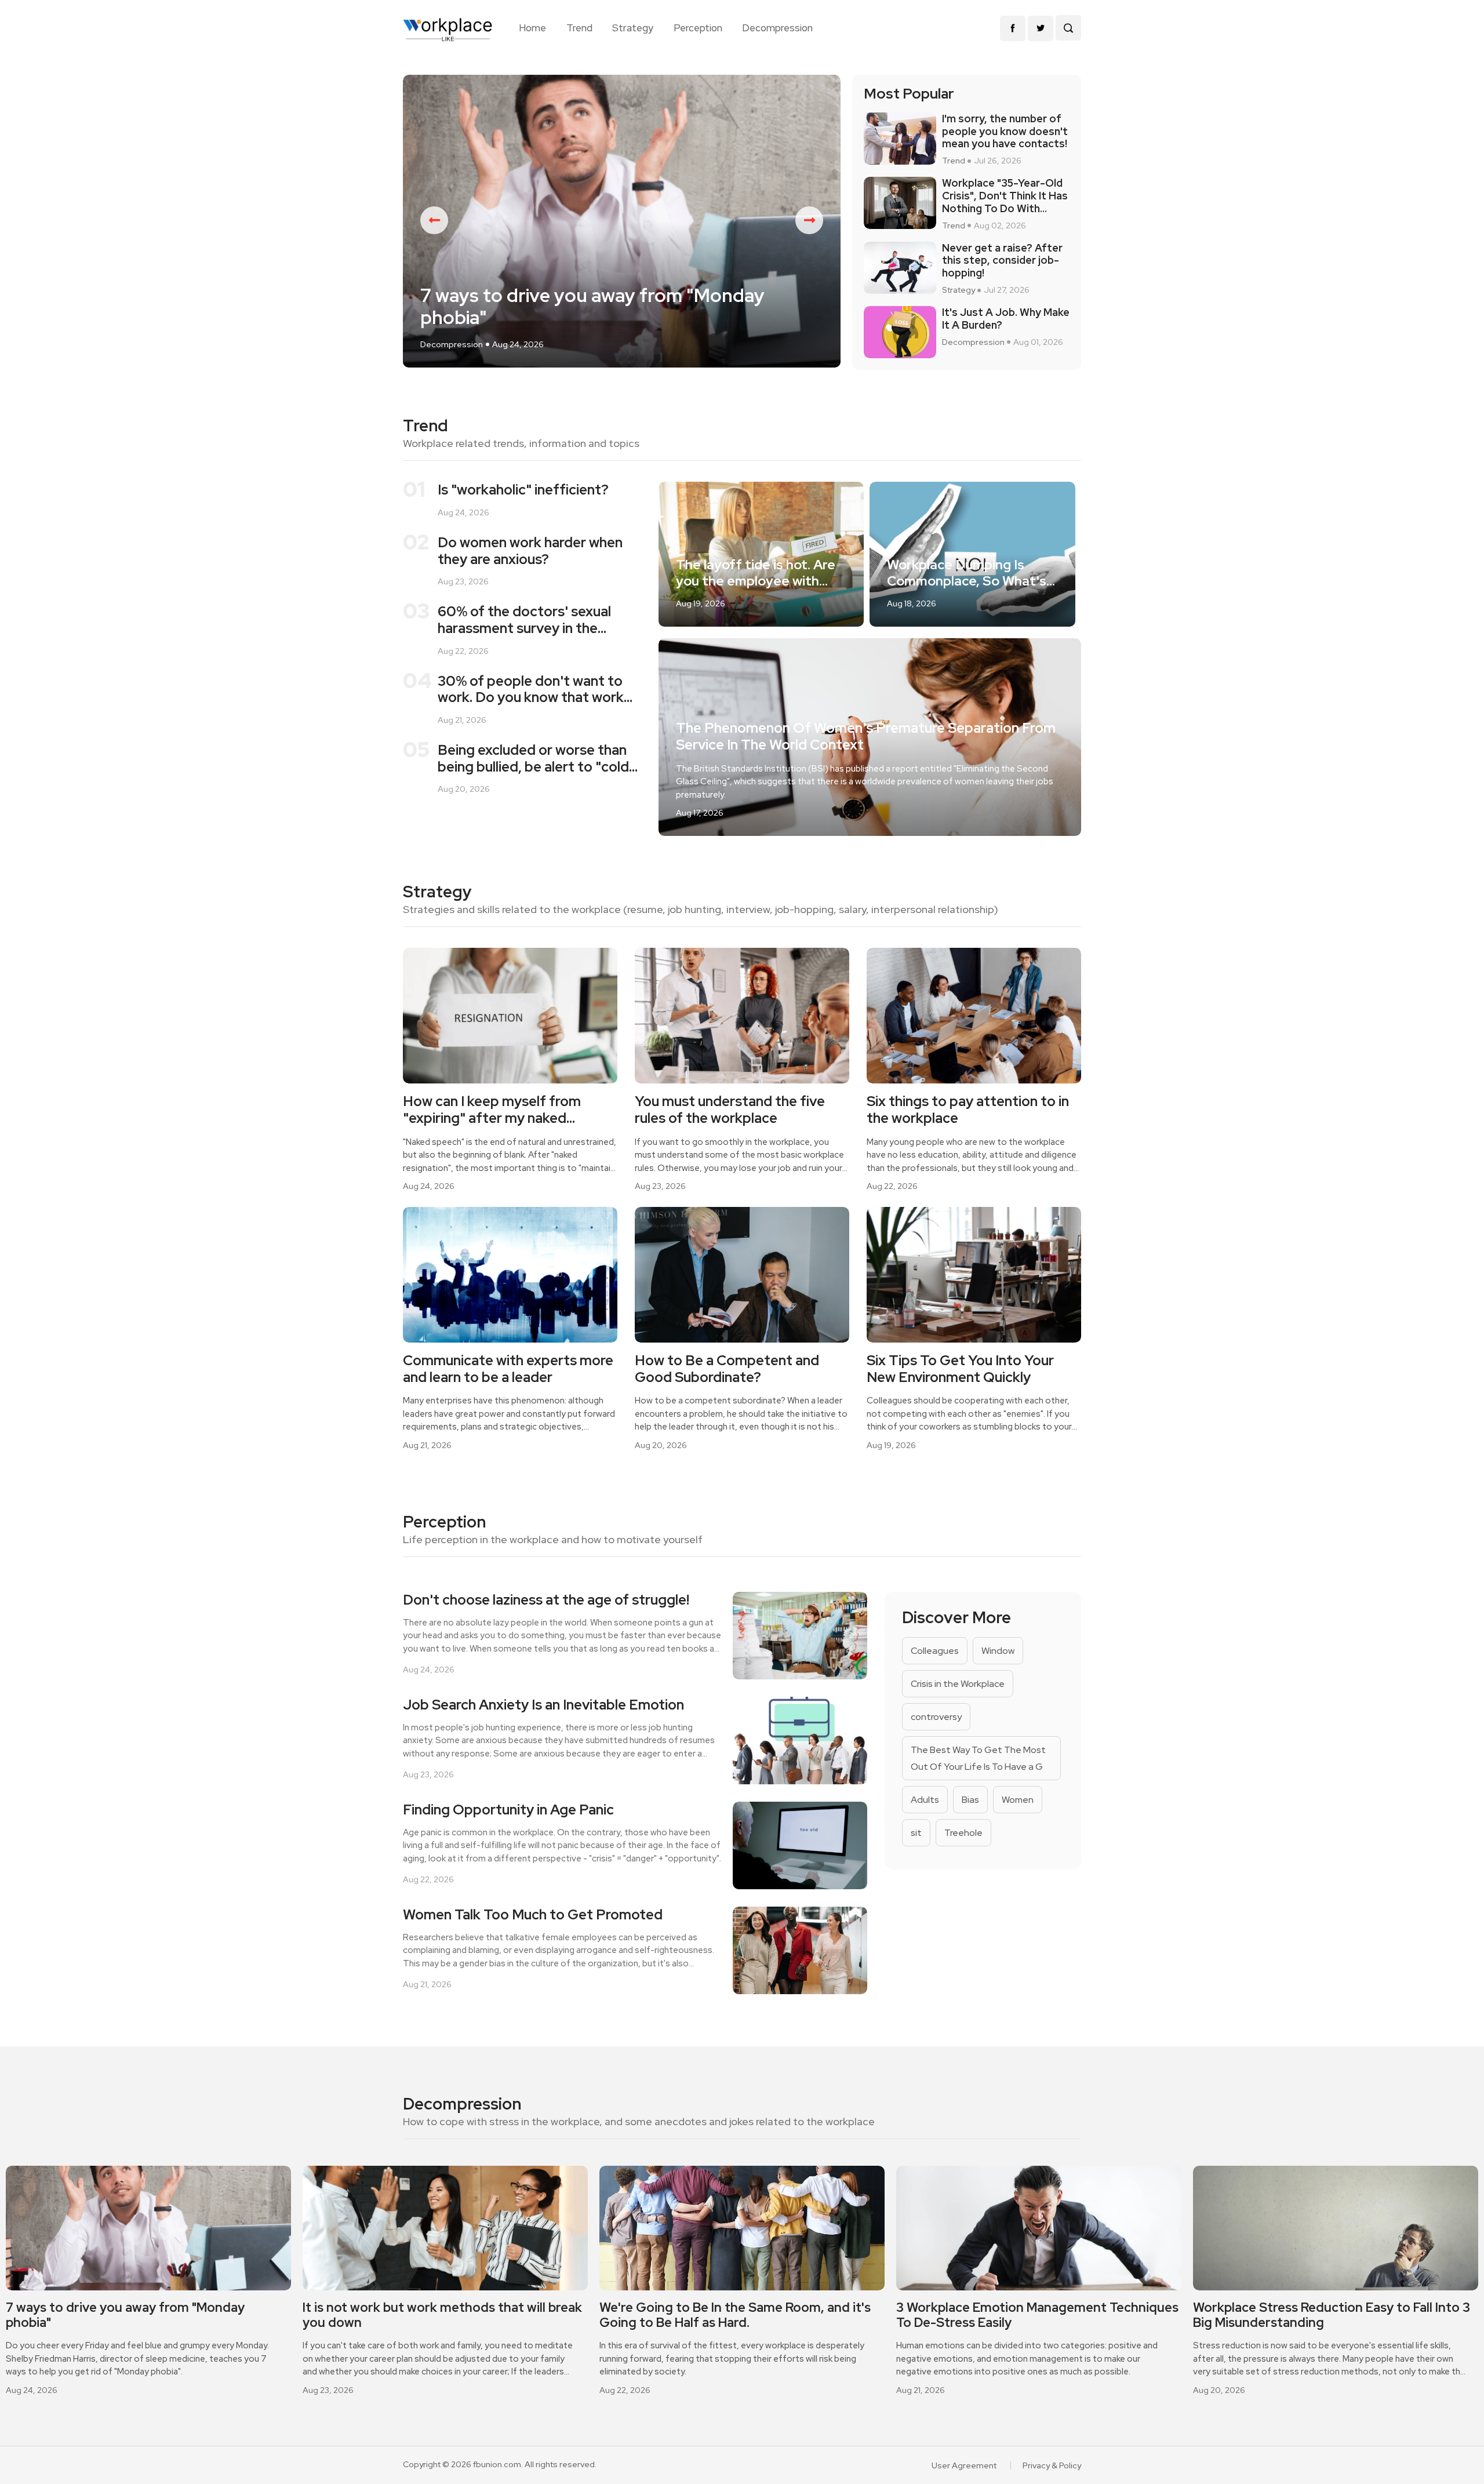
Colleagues (935, 1651)
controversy (936, 1717)
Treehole (963, 1833)
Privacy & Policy (1052, 2465)
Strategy (633, 28)
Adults (925, 1800)
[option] (622, 221)
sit (916, 1833)
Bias (970, 1800)
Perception (698, 28)
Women (1018, 1800)
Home (532, 28)
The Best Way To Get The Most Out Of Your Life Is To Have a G (978, 1758)
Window (998, 1651)
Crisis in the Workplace (958, 1684)
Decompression (777, 28)
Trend (579, 28)
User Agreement (964, 2465)
